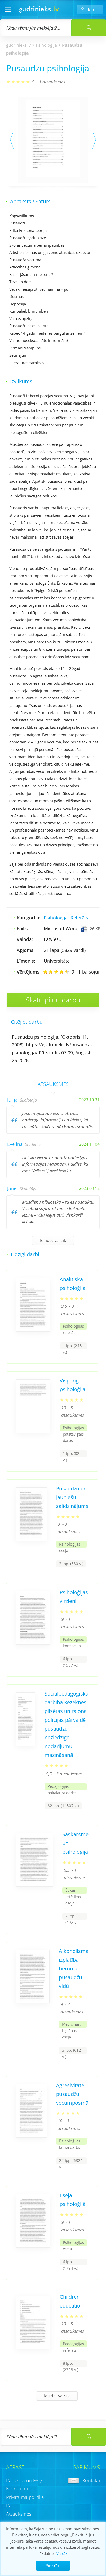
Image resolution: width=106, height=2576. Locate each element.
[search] (89, 2437)
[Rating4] (61, 972)
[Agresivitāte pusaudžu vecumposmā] (31, 2136)
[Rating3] (56, 972)
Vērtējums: (29, 972)
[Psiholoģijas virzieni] (33, 1643)
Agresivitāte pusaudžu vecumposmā (72, 2094)
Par (10, 2505)
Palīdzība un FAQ (24, 2480)
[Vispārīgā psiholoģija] (33, 1431)
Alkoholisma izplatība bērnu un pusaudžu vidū (74, 1969)
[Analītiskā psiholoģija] (33, 1330)
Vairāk (62, 2553)
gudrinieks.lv (18, 45)
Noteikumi (17, 2489)
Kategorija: (29, 918)
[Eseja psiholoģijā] (33, 2246)
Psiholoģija (46, 45)
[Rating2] (51, 972)
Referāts (79, 918)
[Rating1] (45, 972)
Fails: (22, 928)
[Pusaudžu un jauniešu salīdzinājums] (31, 1539)
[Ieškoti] (89, 28)
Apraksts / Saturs (30, 201)
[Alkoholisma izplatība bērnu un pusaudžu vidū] (33, 2001)
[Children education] (33, 2347)
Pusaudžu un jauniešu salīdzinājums (72, 1497)
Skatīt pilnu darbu (53, 1000)
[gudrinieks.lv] (39, 11)
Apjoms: (26, 950)
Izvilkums (21, 381)
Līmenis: (26, 961)
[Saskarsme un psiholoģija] (34, 1885)
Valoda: (25, 939)
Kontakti (91, 2480)
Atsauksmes (19, 2514)
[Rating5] (67, 972)
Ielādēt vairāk (53, 1240)
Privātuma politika (25, 2497)
